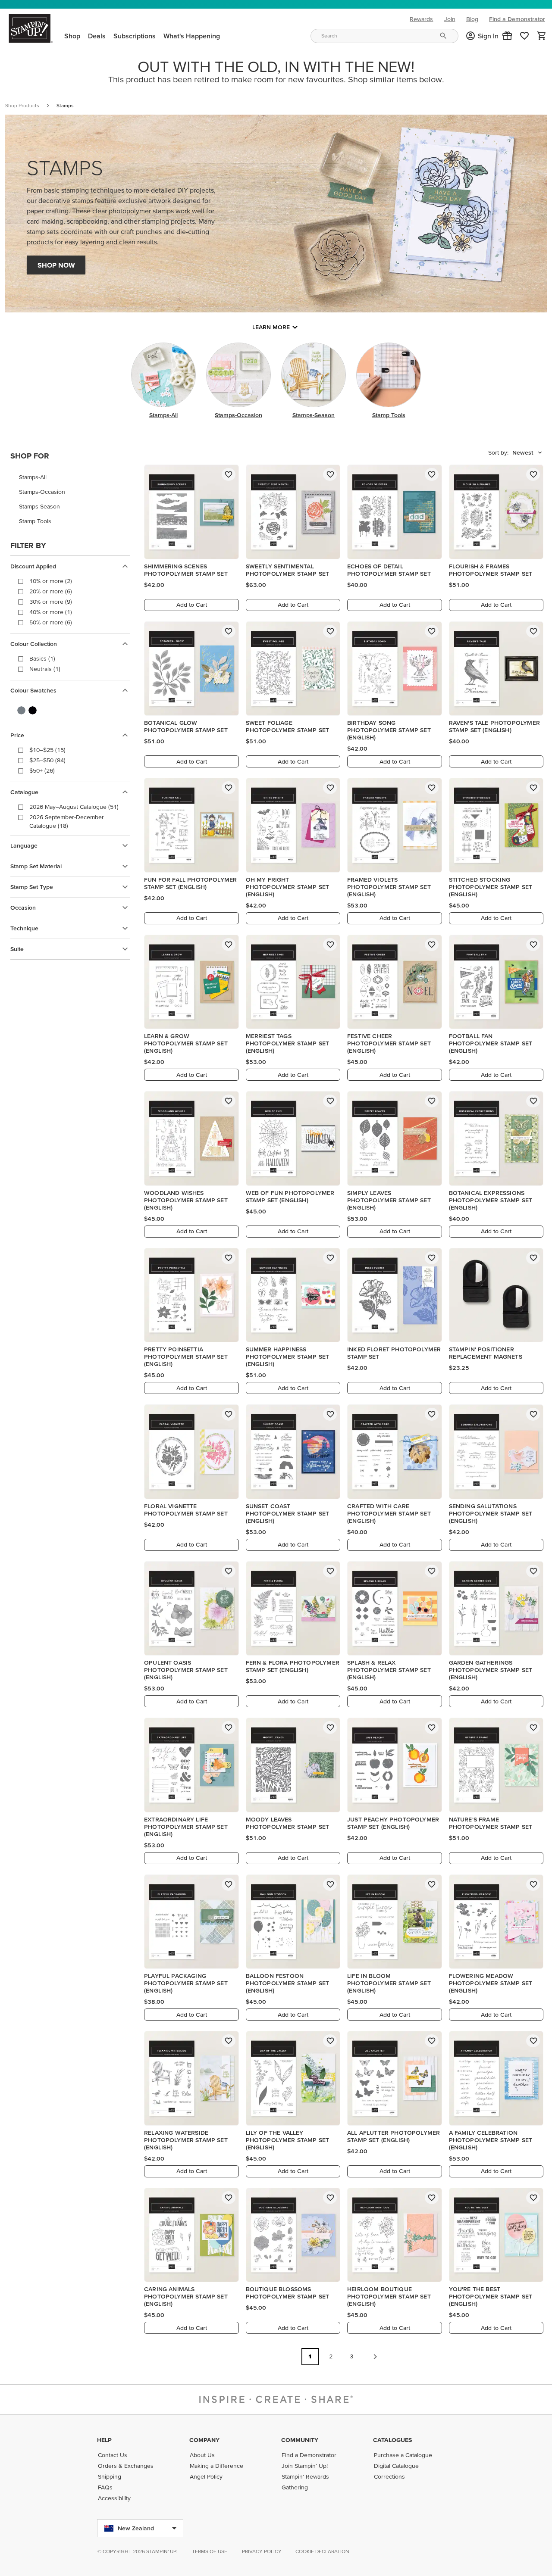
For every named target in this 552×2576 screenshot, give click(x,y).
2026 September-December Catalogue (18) (67, 821)
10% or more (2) (51, 581)
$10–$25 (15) (47, 750)
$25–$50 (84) (47, 760)
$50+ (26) (42, 770)
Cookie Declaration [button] (322, 2551)
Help (104, 2440)
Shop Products (22, 105)
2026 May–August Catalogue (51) (74, 807)
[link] (524, 36)
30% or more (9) (51, 602)
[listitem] (70, 477)
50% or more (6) (51, 622)
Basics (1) (42, 658)
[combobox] (384, 36)
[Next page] (375, 2357)
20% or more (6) (51, 591)
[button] (507, 36)
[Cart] (542, 36)
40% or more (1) (51, 612)
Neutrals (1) (45, 669)
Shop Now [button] (56, 265)
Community (300, 2440)
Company (204, 2440)
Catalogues (392, 2440)
